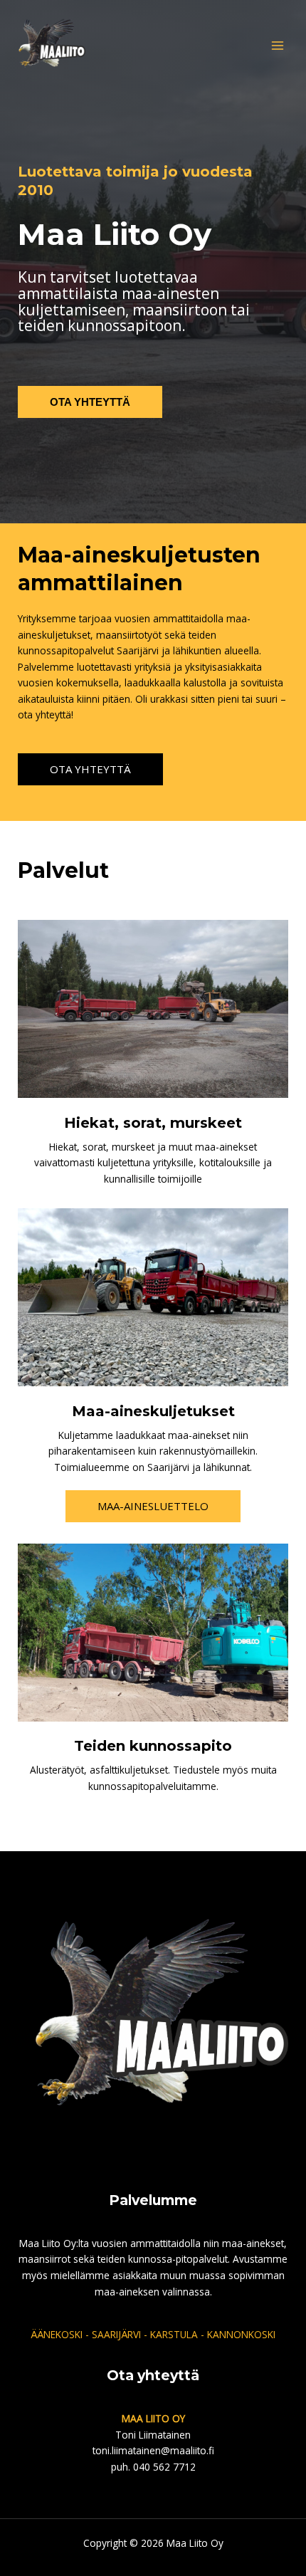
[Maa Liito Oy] (50, 46)
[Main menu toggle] (278, 45)
